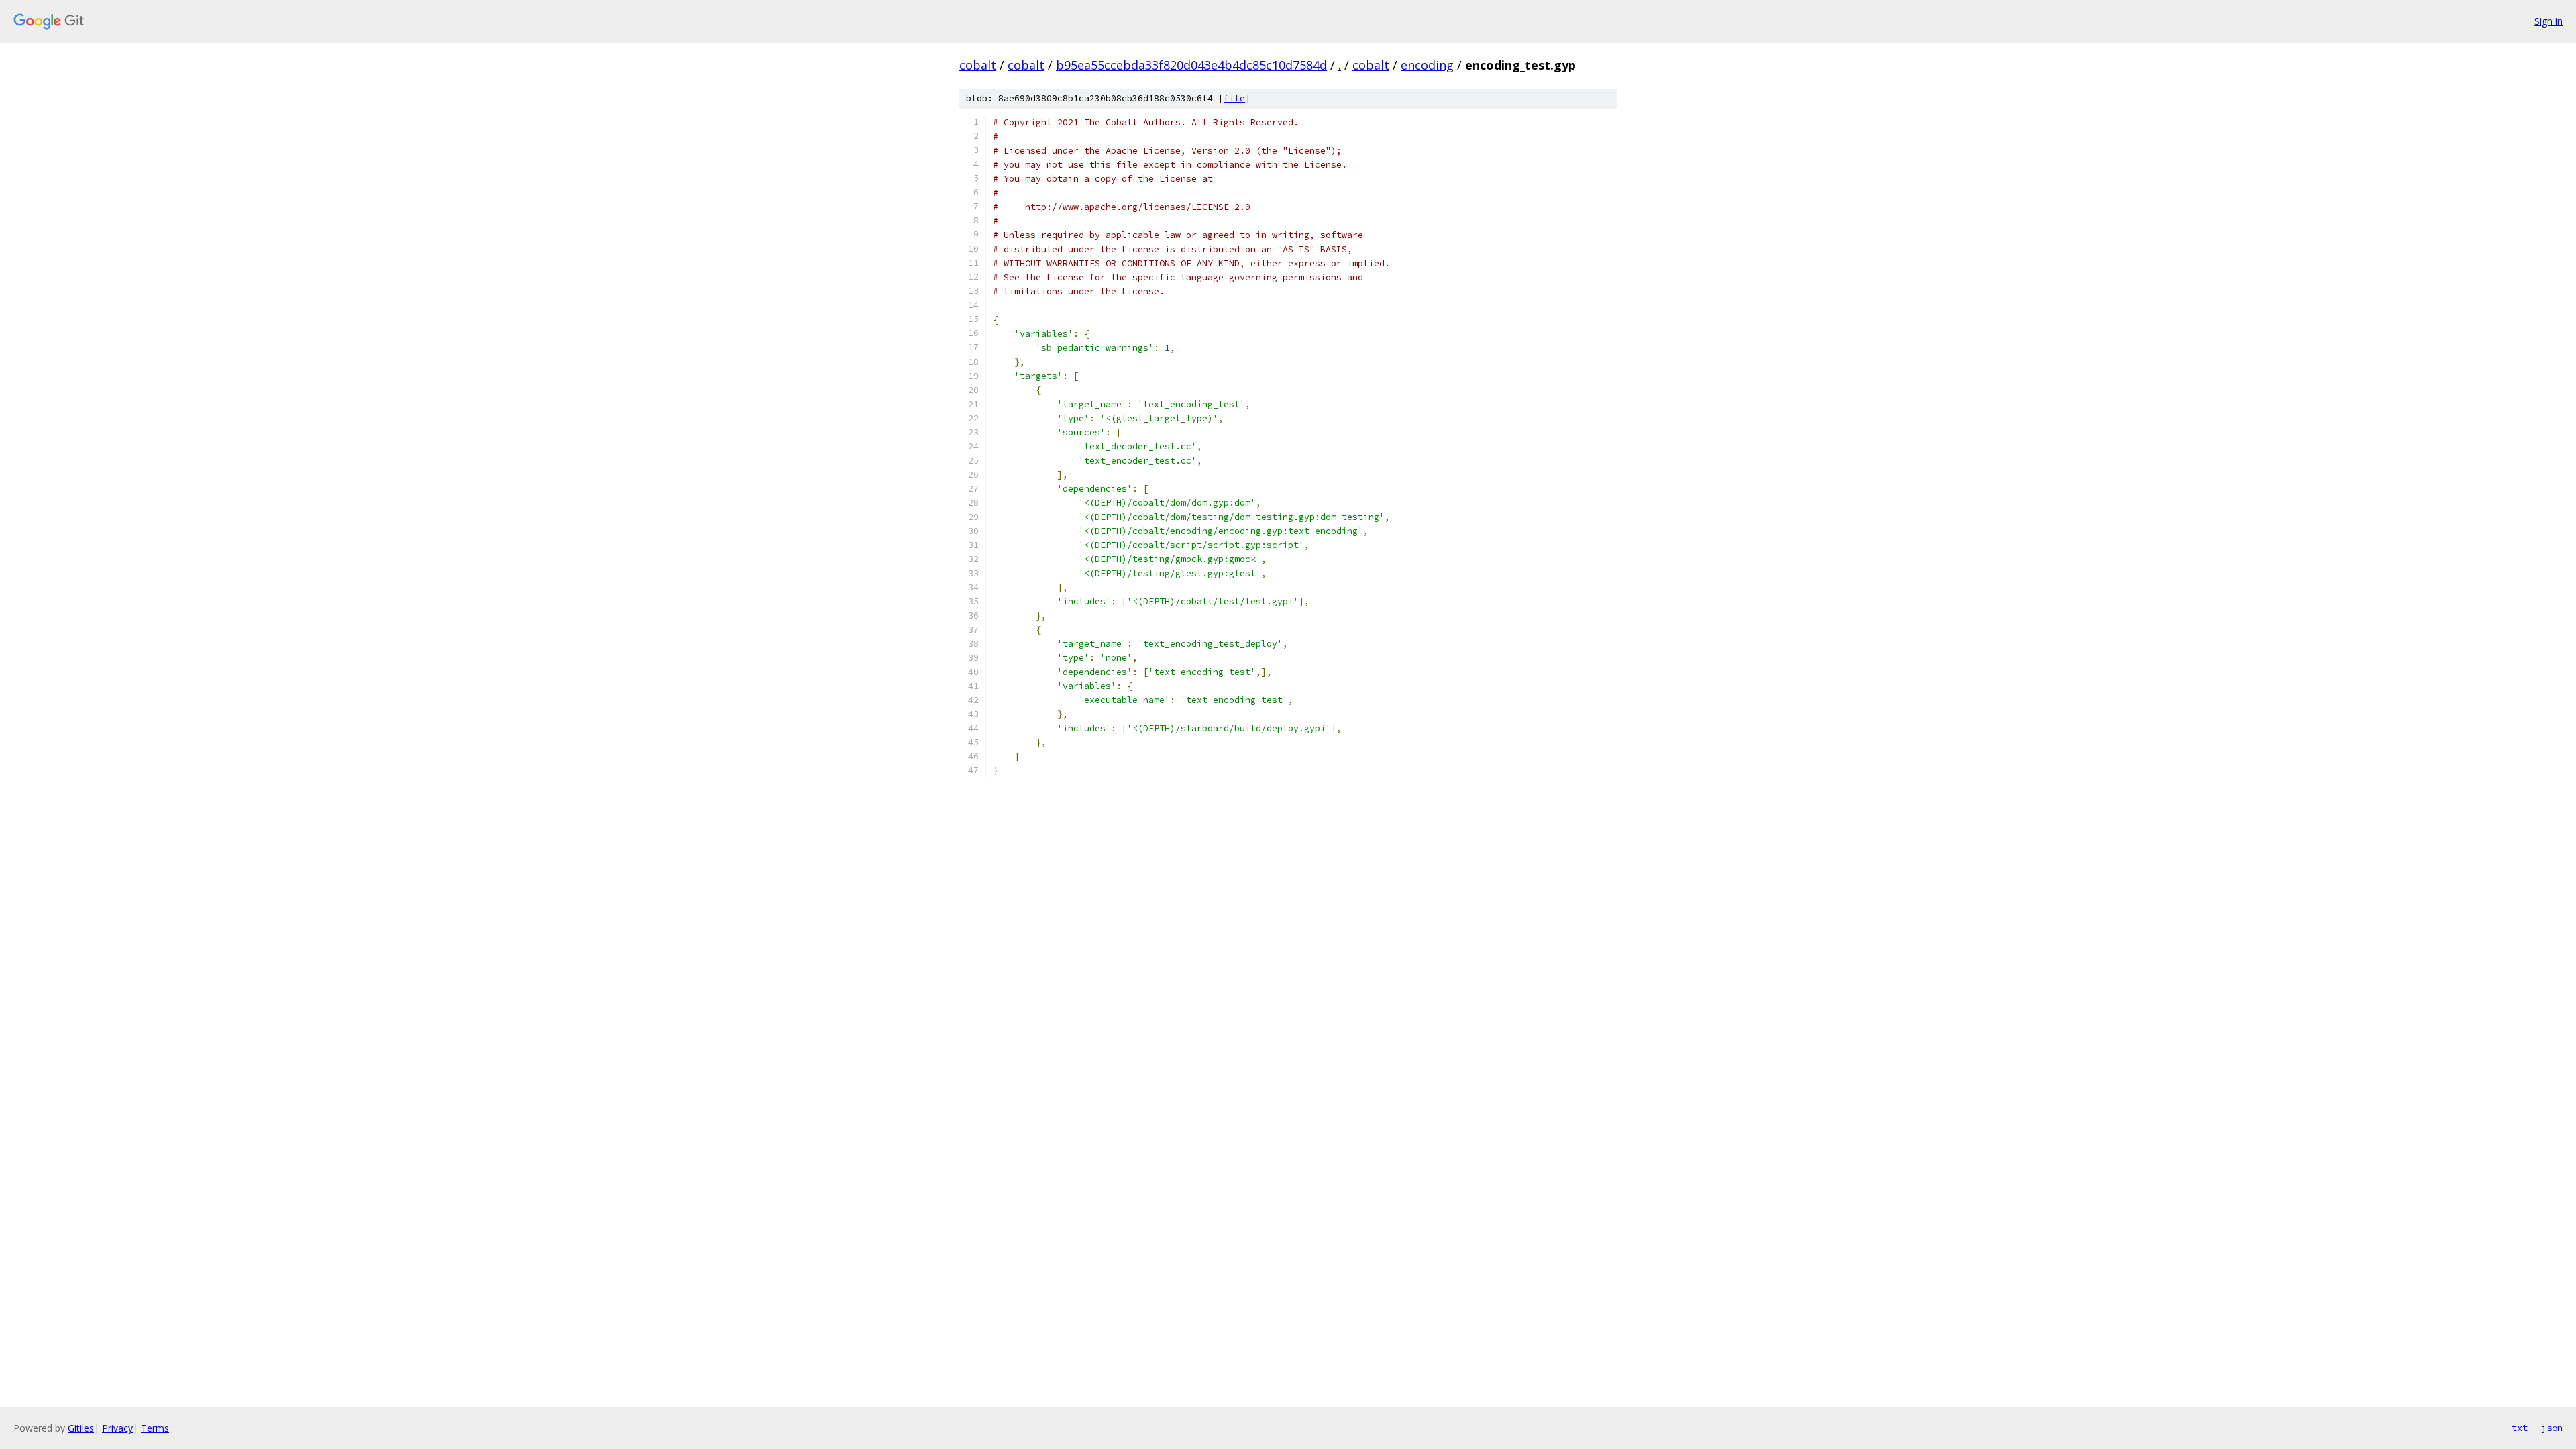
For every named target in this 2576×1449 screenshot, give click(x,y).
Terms (155, 1428)
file (1234, 98)
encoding (1427, 65)
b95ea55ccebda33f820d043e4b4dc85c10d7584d (1191, 65)
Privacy (117, 1428)
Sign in (2548, 21)
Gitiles (81, 1428)
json (2552, 1428)
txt (2520, 1428)
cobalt (978, 65)
